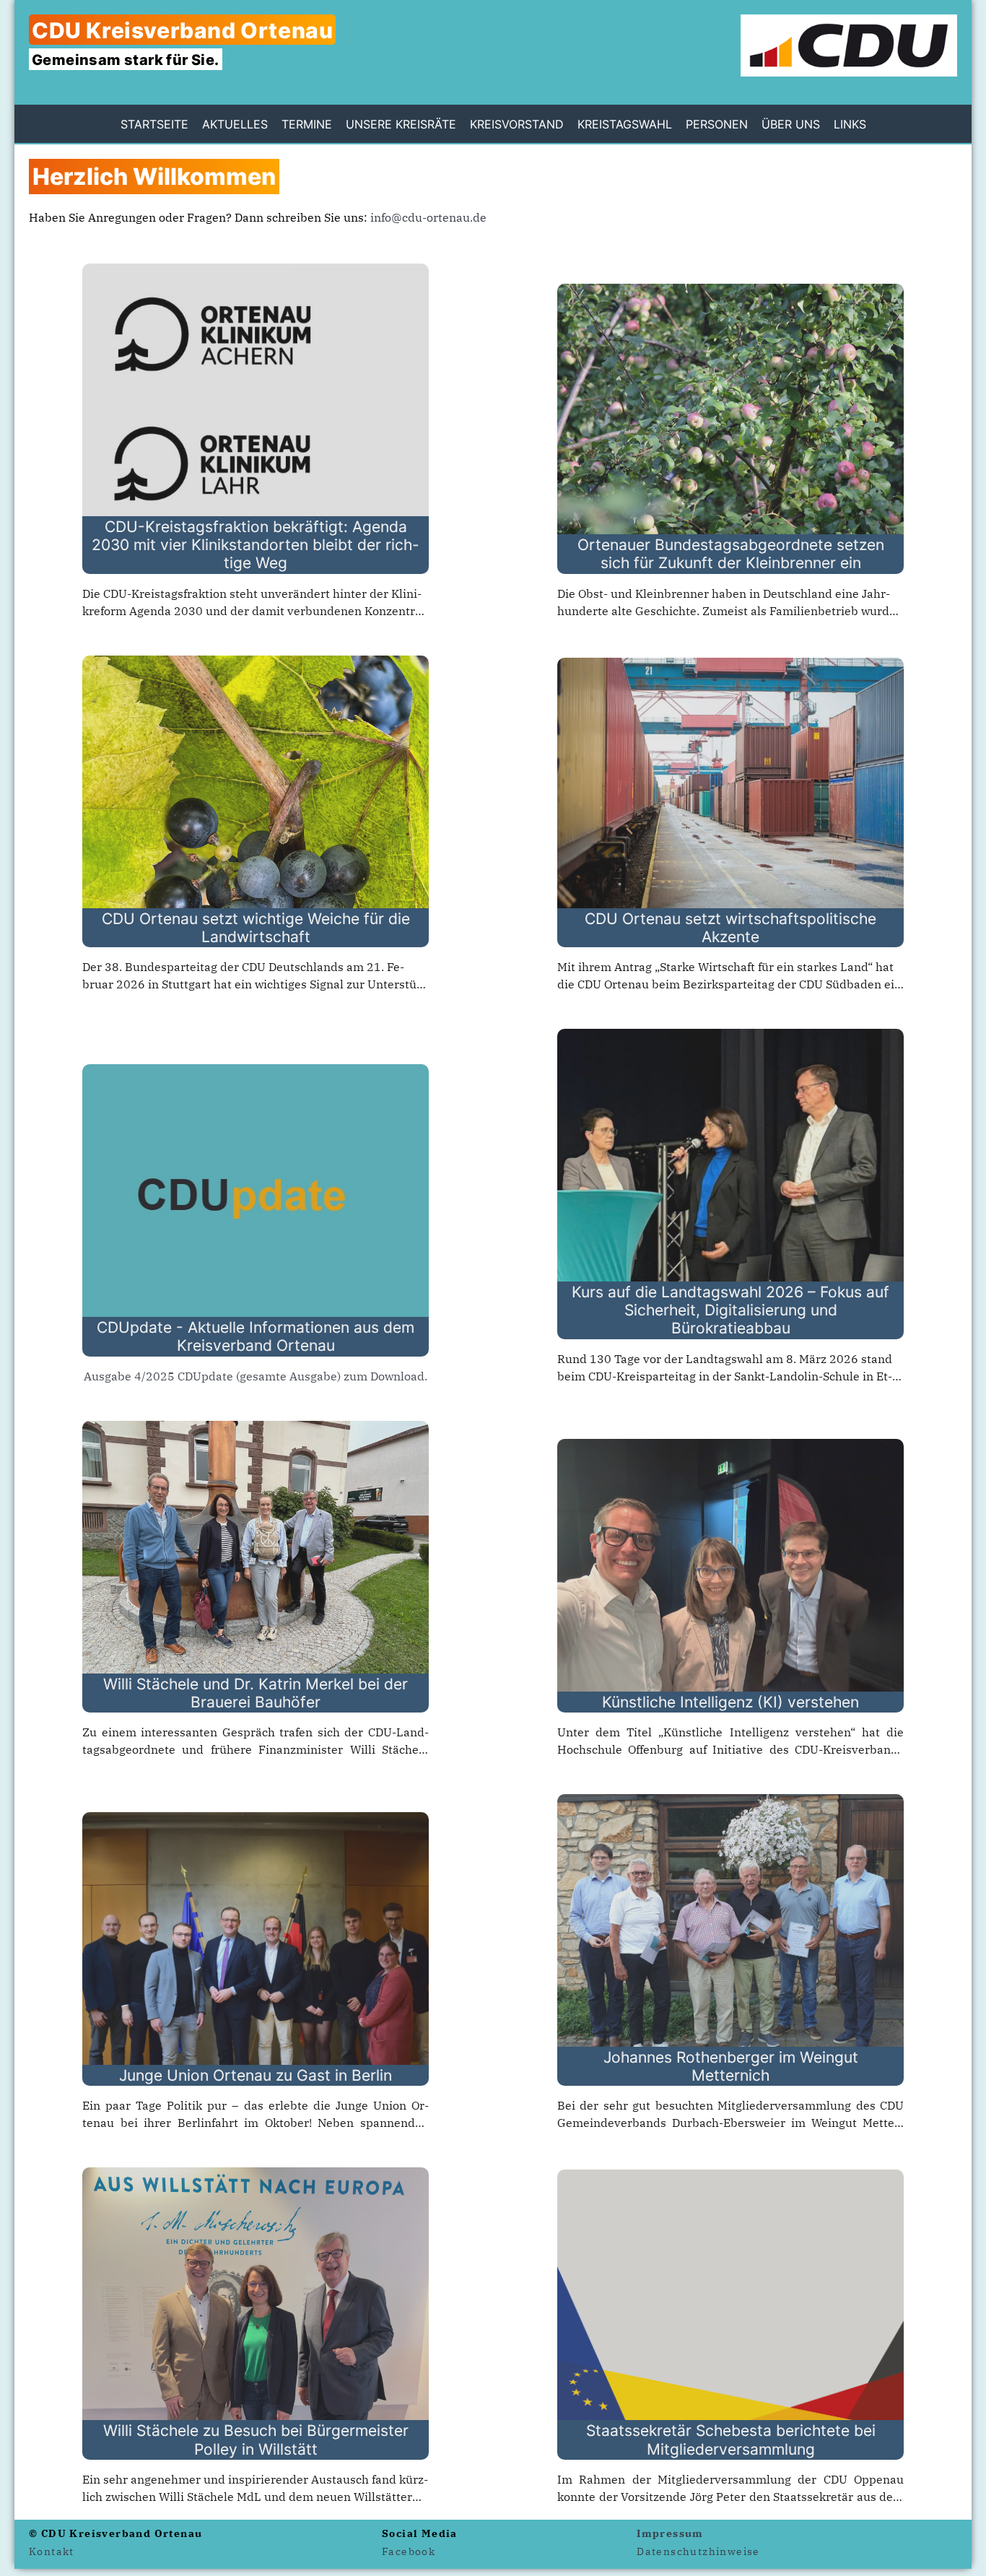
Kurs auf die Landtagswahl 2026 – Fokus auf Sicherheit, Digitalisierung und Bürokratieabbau (730, 1310)
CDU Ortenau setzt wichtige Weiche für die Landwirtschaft (256, 928)
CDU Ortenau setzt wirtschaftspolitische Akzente (730, 928)
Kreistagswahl (625, 124)
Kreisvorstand (517, 124)
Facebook (409, 2551)
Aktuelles (235, 124)
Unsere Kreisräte (401, 124)
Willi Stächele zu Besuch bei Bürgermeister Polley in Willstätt (256, 2440)
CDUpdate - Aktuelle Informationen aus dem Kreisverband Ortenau (256, 1336)
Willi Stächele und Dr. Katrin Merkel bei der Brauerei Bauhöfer (256, 1693)
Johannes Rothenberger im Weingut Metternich (731, 2066)
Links (850, 124)
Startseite (154, 124)
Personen (717, 124)
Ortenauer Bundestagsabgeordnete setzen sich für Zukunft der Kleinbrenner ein (731, 554)
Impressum (670, 2533)
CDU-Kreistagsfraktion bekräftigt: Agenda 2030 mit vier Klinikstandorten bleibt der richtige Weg (256, 545)
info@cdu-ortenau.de (428, 217)
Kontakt (52, 2551)
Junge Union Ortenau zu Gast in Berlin (256, 2075)
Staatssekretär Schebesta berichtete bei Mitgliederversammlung (731, 2440)
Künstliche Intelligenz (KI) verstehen (730, 1702)
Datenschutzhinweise (698, 2551)
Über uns (791, 124)
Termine (307, 124)
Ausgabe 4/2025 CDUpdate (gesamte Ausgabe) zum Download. (256, 1376)
